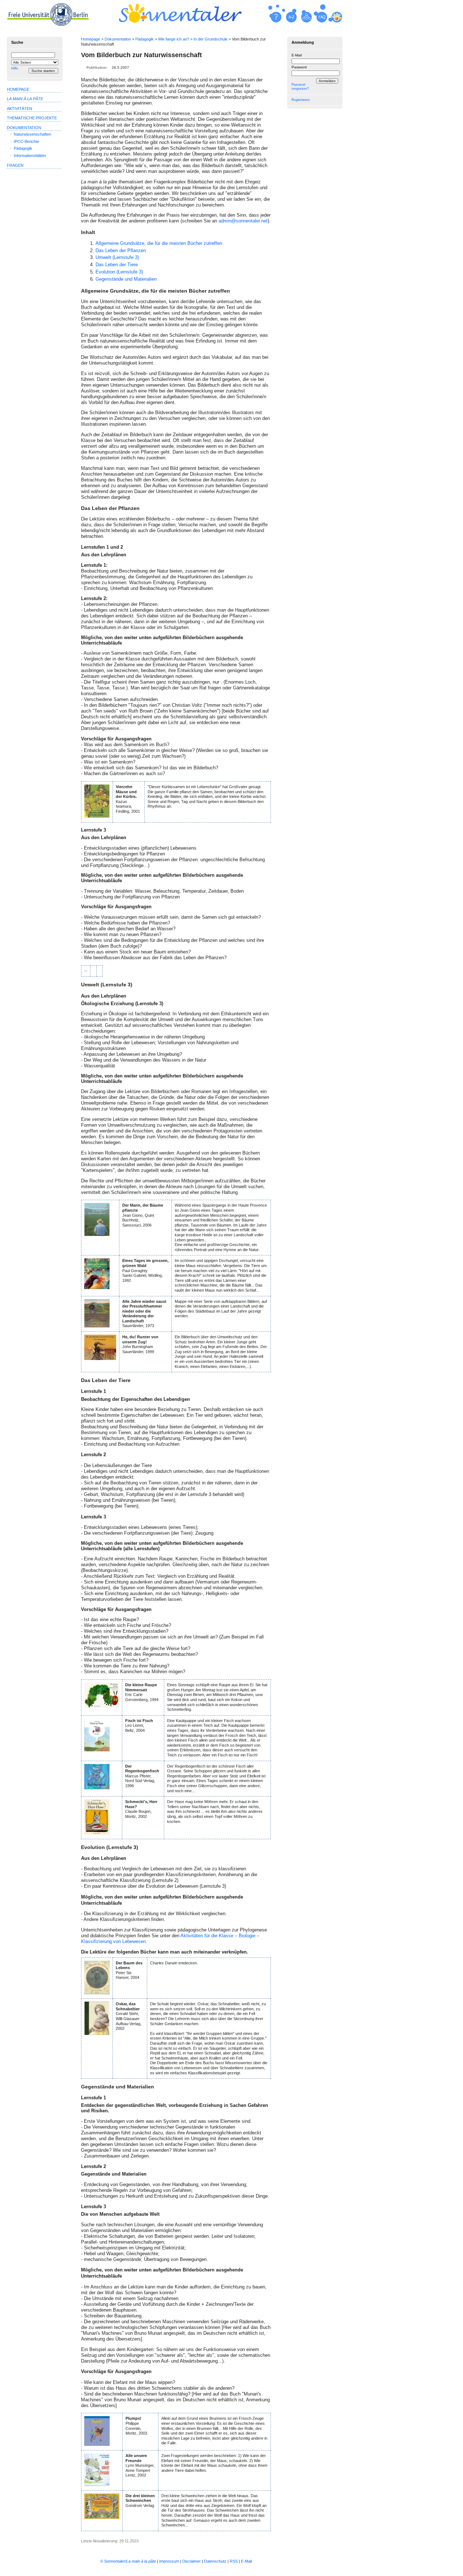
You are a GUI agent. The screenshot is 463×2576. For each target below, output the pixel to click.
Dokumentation (118, 39)
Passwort (299, 67)
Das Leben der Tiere (117, 265)
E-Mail (297, 55)
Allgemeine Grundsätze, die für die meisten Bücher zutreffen (159, 243)
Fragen (15, 165)
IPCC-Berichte (26, 141)
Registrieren (301, 100)
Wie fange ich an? (174, 39)
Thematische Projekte (32, 118)
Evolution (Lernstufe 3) (119, 272)
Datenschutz (215, 2561)
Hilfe (15, 68)
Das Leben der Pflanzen (121, 250)
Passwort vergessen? (300, 87)
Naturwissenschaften (32, 134)
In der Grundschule (211, 39)
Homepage (91, 39)
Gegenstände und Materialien (126, 279)
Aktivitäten (20, 109)
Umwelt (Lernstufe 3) (117, 257)
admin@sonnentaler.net (243, 221)
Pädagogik (145, 39)
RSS (234, 2561)
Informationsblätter (30, 156)
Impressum (169, 2561)
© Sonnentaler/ (128, 2561)
